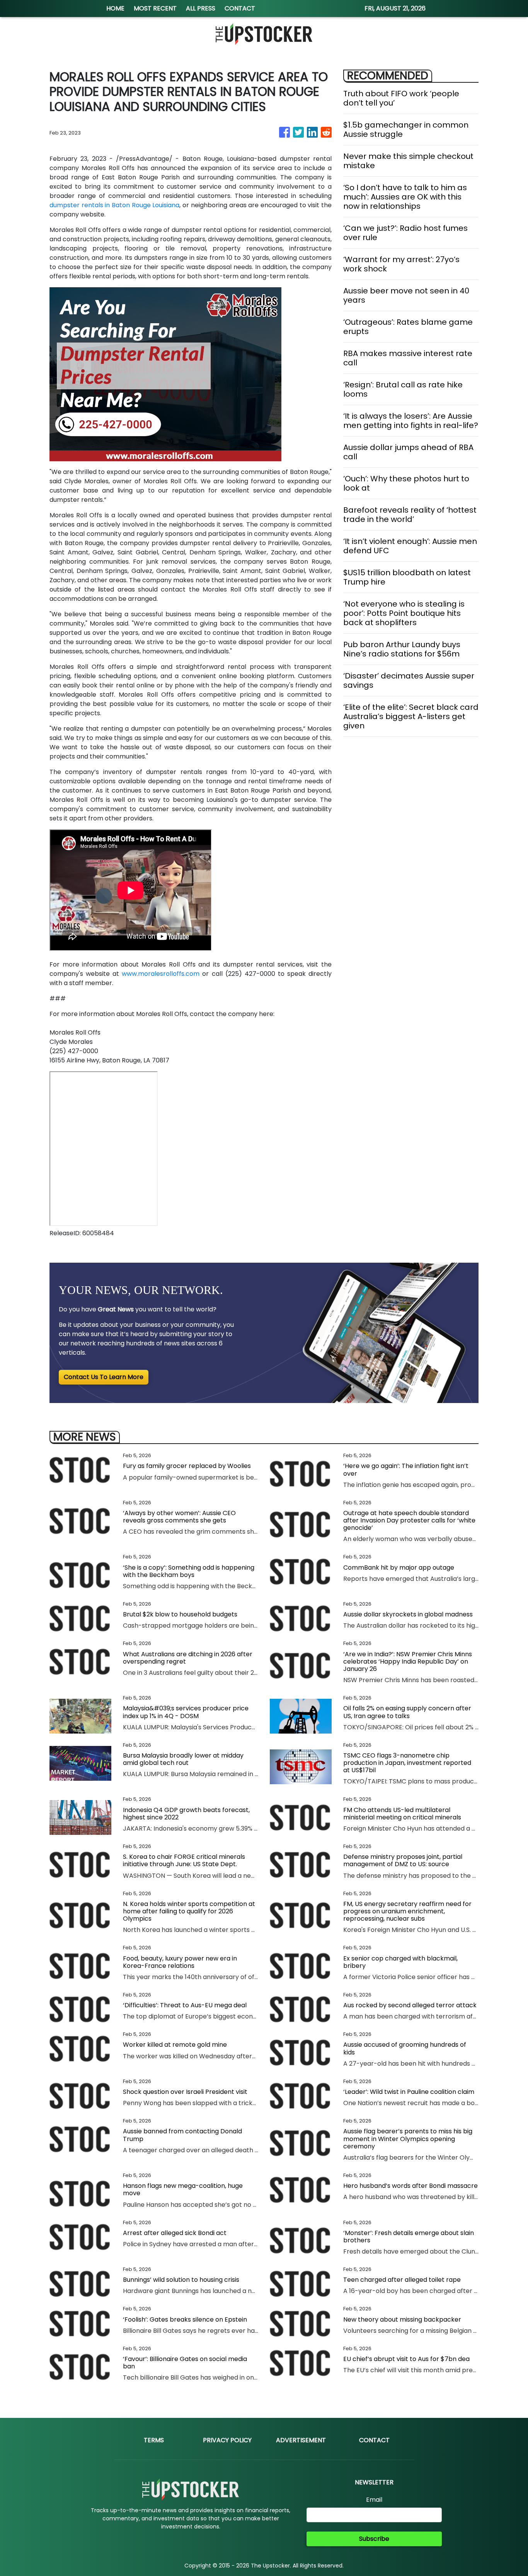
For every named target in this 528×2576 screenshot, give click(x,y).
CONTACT (240, 8)
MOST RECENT (155, 8)
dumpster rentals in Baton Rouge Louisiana (114, 205)
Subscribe (374, 2539)
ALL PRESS (201, 8)
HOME (115, 8)
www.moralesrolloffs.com (161, 974)
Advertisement (301, 2440)
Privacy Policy (227, 2440)
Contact (374, 2440)
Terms (154, 2440)
